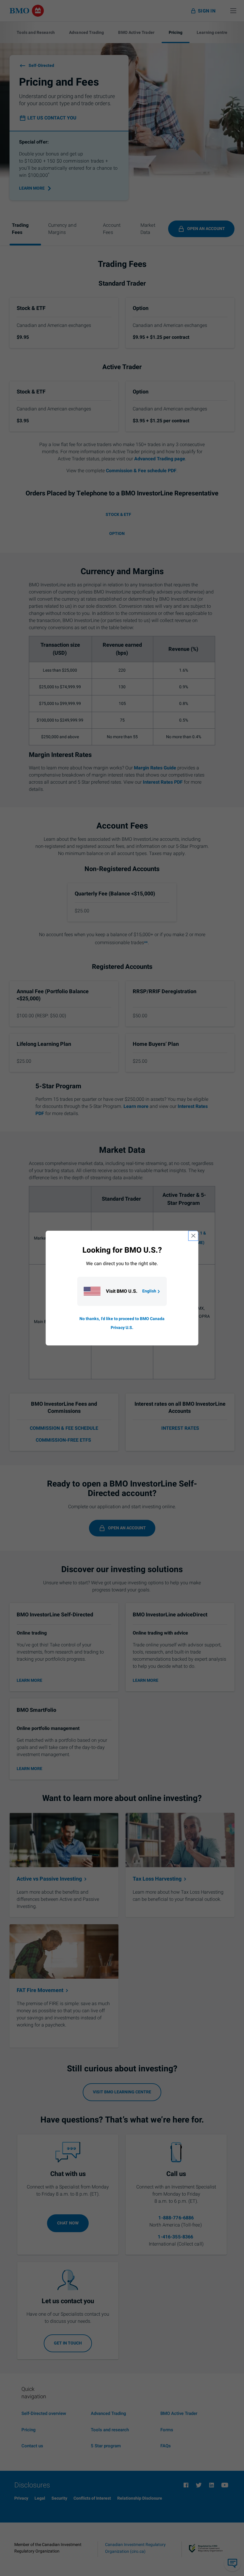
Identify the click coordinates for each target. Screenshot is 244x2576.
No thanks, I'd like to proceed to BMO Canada (122, 1319)
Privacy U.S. (122, 1328)
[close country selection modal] (193, 1236)
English (149, 1291)
